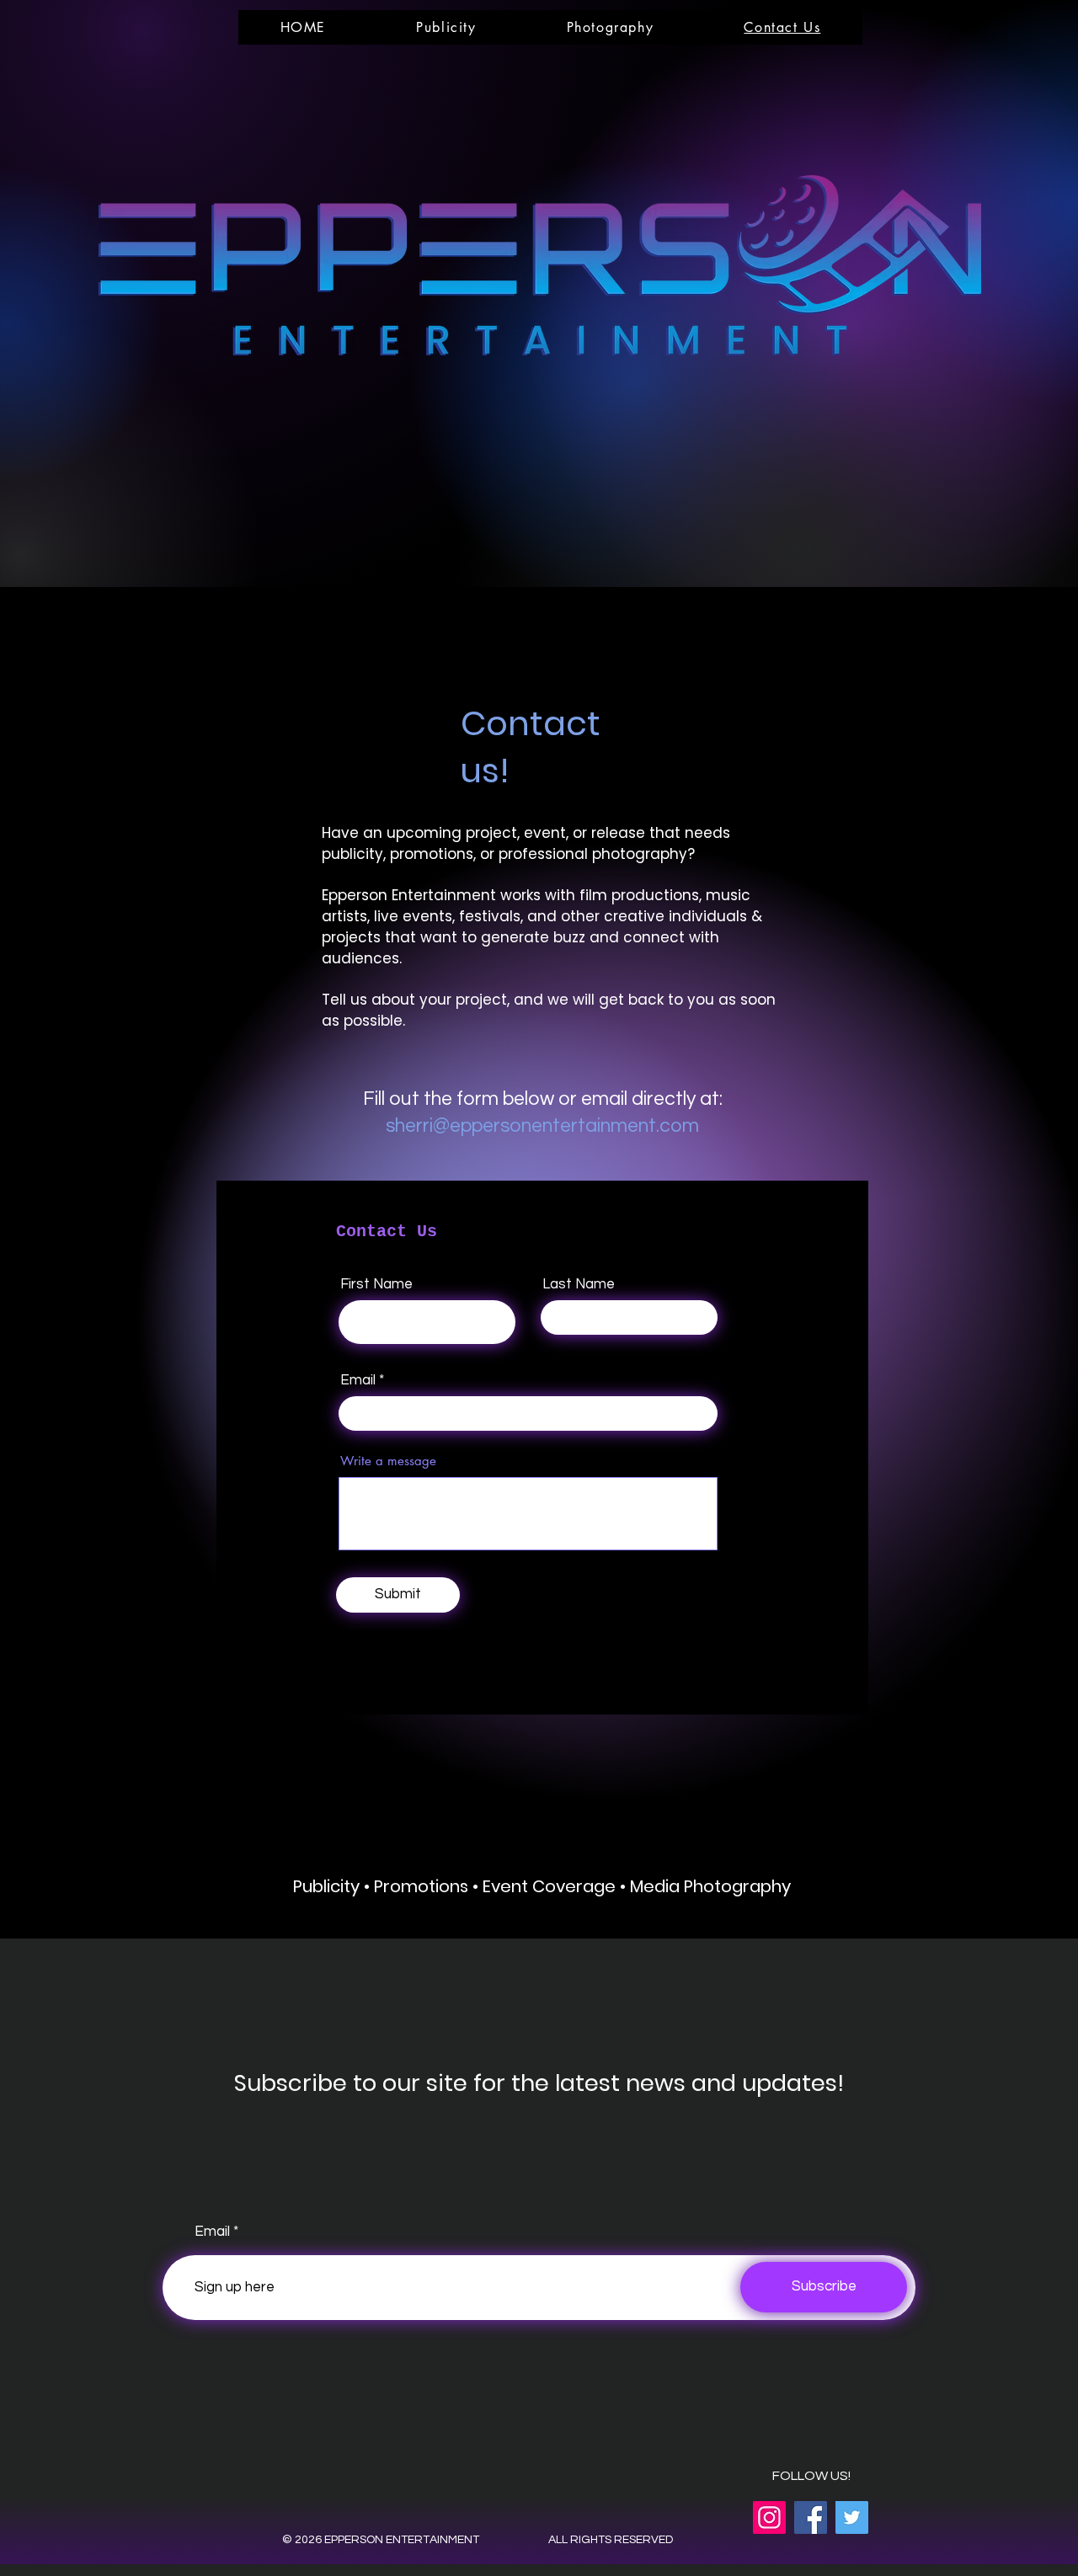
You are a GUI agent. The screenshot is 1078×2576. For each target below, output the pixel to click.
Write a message (388, 1461)
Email (358, 1381)
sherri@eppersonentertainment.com (542, 1126)
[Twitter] (852, 2517)
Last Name (579, 1285)
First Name (376, 1285)
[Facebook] (811, 2517)
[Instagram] (769, 2517)
